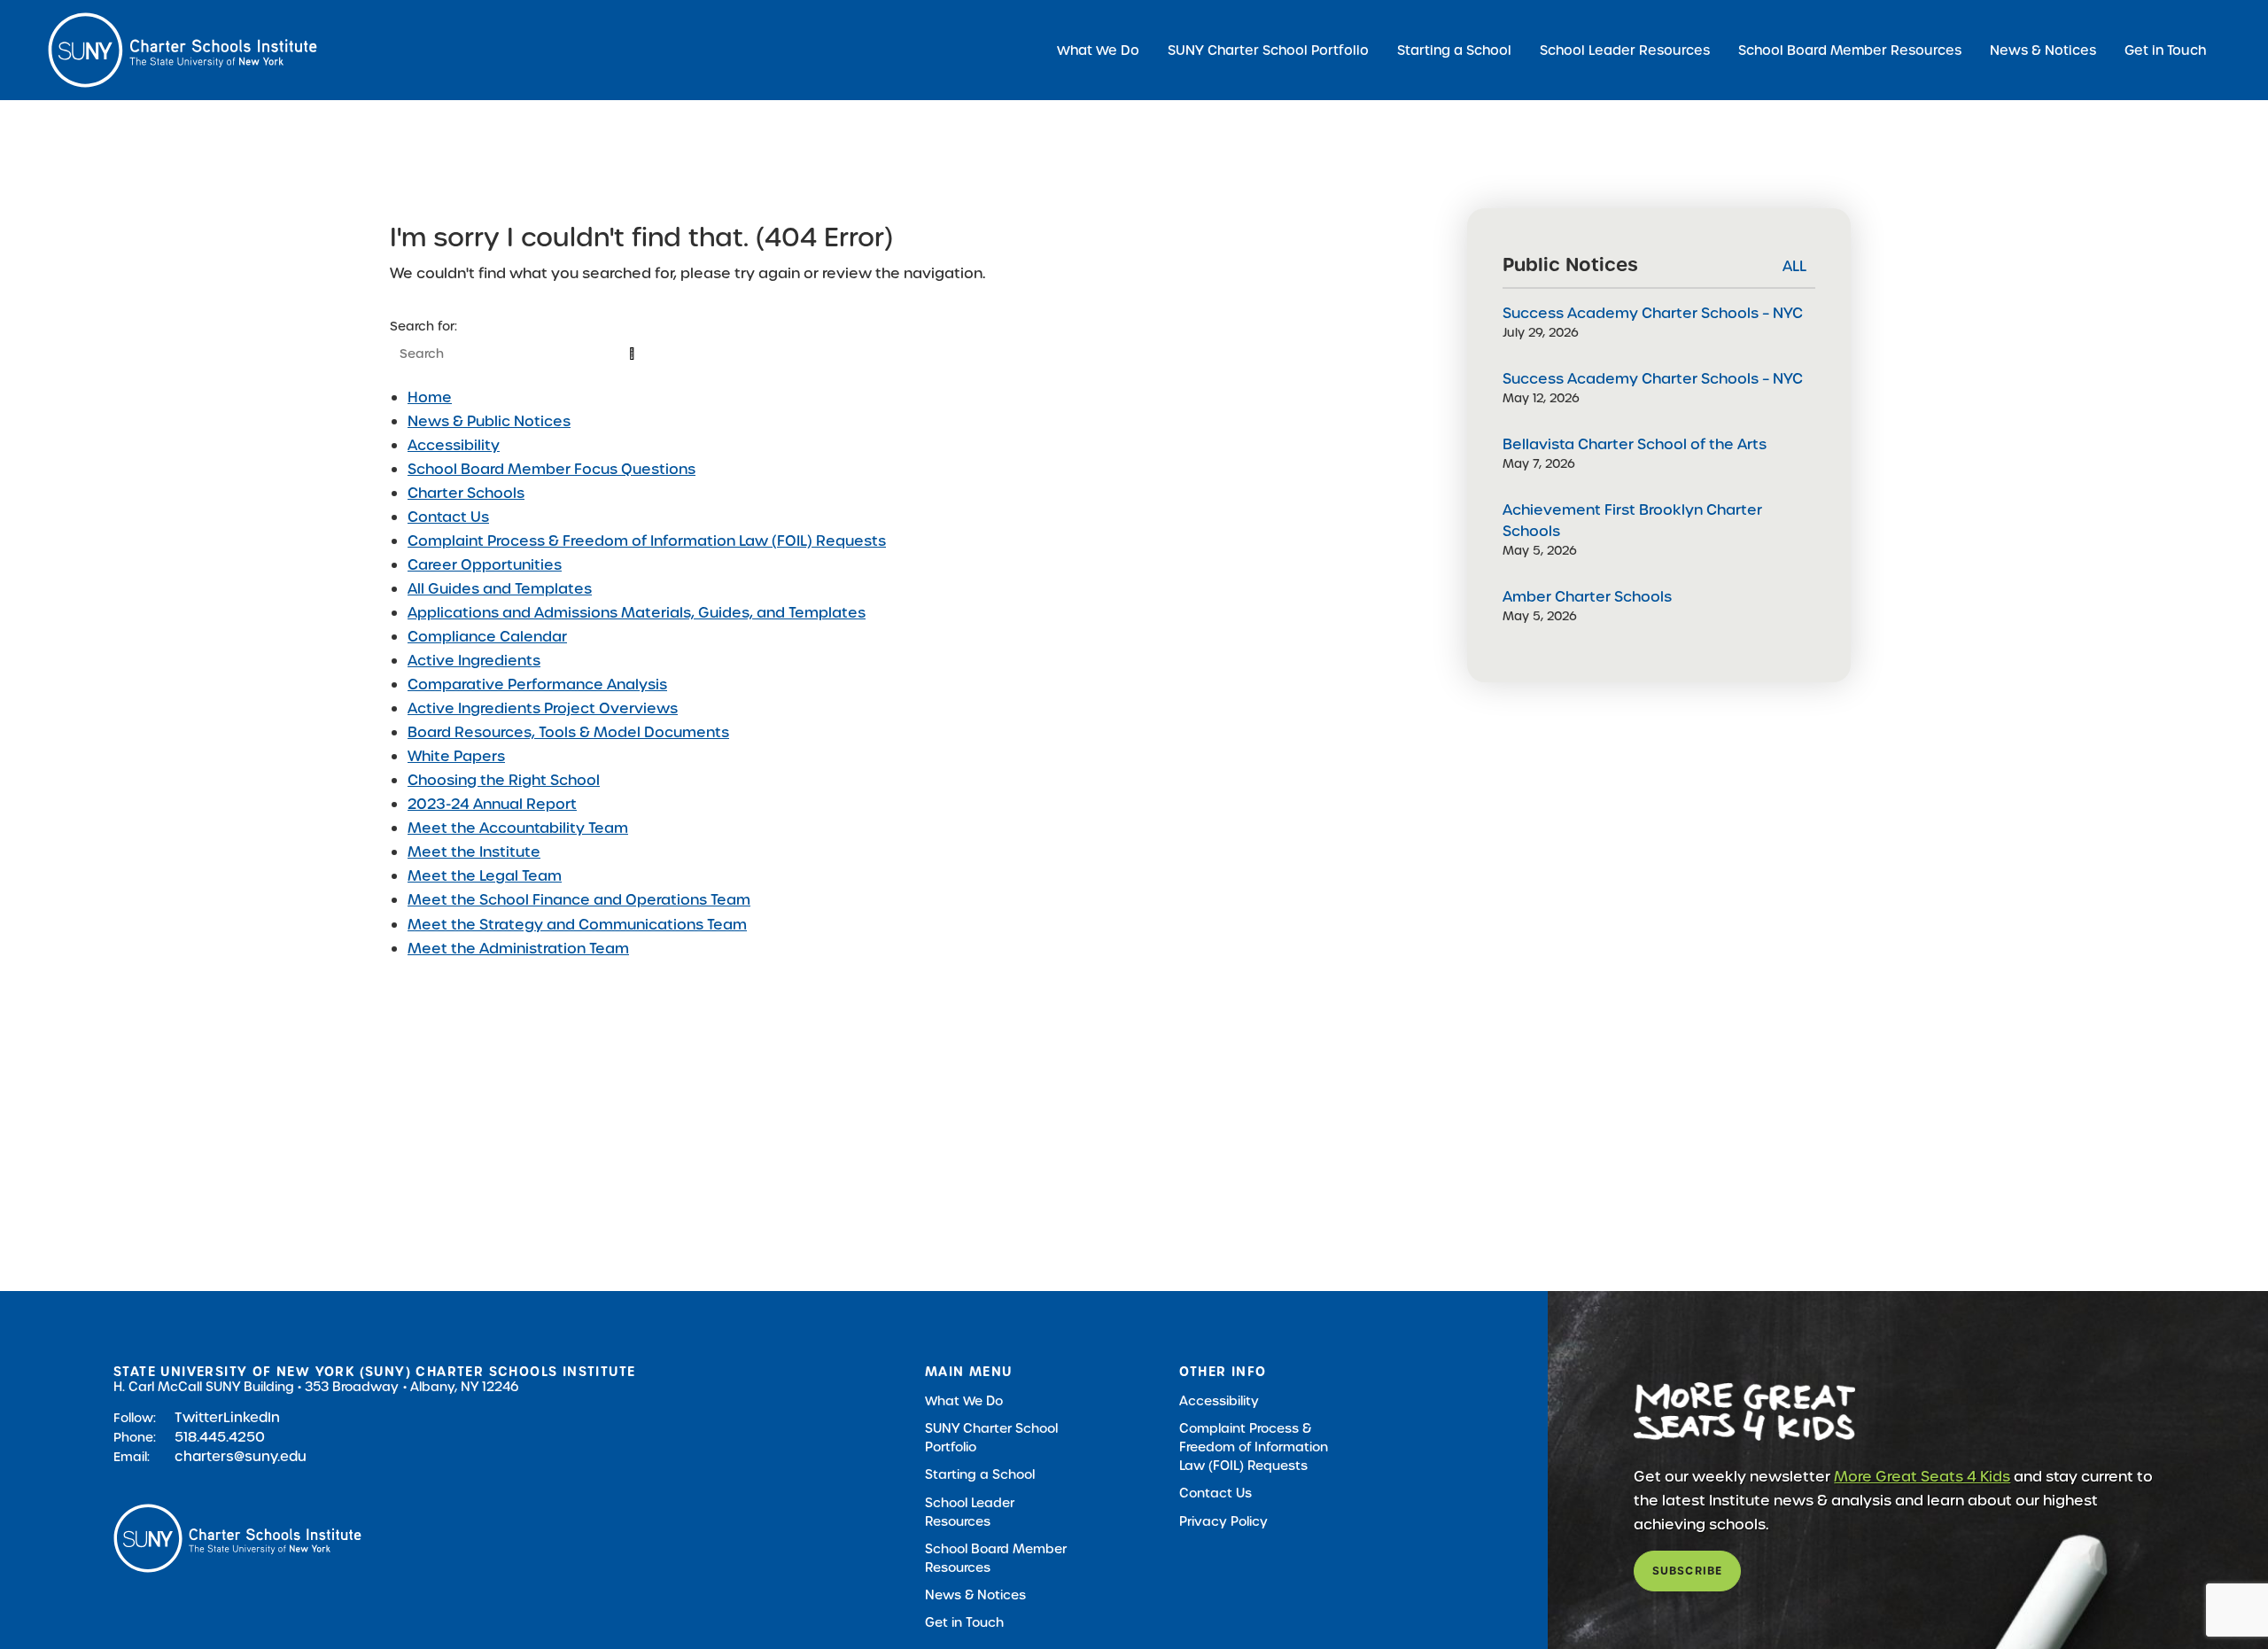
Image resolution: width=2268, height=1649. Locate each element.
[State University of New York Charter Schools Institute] (183, 50)
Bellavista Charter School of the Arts (1635, 444)
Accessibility (454, 445)
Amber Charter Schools (1587, 597)
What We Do (1098, 50)
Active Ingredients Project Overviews (543, 708)
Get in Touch (2165, 50)
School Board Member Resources (1850, 50)
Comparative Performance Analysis (537, 684)
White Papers (456, 756)
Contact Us (448, 517)
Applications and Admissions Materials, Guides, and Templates (637, 613)
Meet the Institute (474, 852)
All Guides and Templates (500, 589)
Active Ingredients (474, 661)
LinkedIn (252, 1417)
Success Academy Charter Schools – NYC (1653, 313)
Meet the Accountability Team (518, 828)
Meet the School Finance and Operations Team (579, 900)
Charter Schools (466, 493)
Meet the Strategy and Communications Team (577, 925)
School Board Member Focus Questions (551, 469)
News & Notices (2043, 50)
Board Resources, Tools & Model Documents (568, 732)
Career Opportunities (485, 565)
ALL (1794, 266)
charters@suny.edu (241, 1456)
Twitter (199, 1417)
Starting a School (1454, 50)
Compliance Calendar (487, 637)
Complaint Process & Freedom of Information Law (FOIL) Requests (647, 541)
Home (430, 397)
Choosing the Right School (504, 780)
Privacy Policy (1223, 1521)
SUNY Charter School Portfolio (1268, 50)
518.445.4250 (220, 1437)
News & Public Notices (489, 421)
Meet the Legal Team (485, 876)
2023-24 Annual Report (492, 804)
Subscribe (1688, 1571)
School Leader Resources (1625, 50)
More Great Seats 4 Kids (1922, 1477)
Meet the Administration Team (518, 949)
